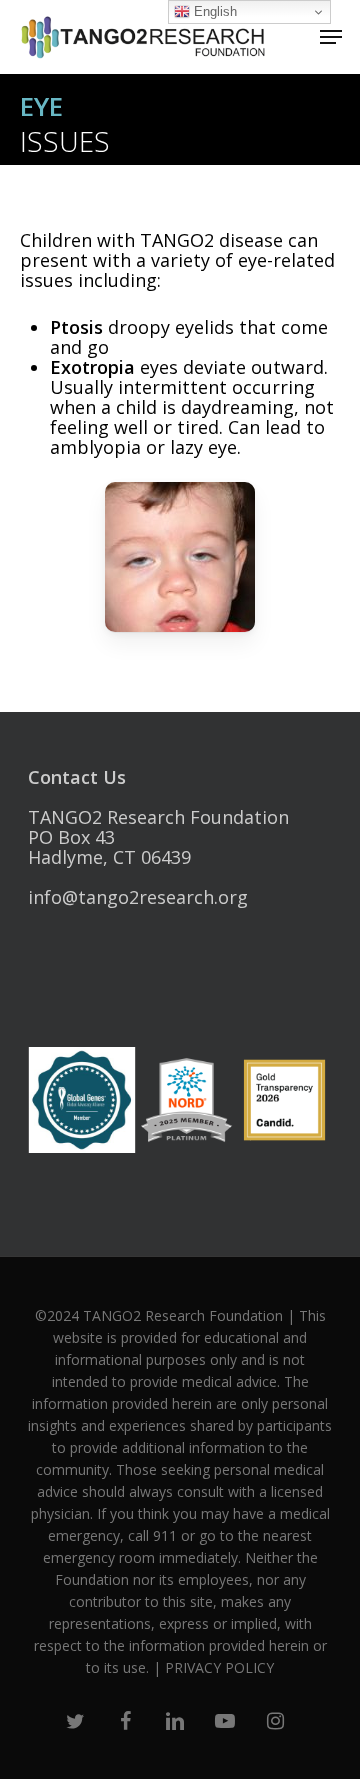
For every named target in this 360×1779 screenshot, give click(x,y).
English (213, 11)
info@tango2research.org (138, 897)
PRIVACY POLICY (219, 1667)
